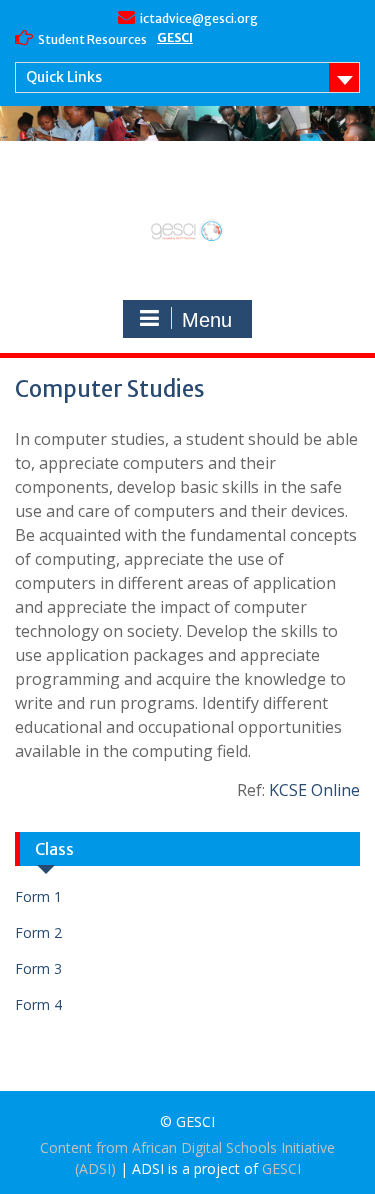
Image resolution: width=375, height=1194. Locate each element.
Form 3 (38, 968)
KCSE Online (314, 790)
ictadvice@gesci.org (199, 18)
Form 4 (38, 1004)
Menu (207, 320)
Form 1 (38, 896)
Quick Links (64, 77)
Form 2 (38, 932)
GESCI (175, 37)
